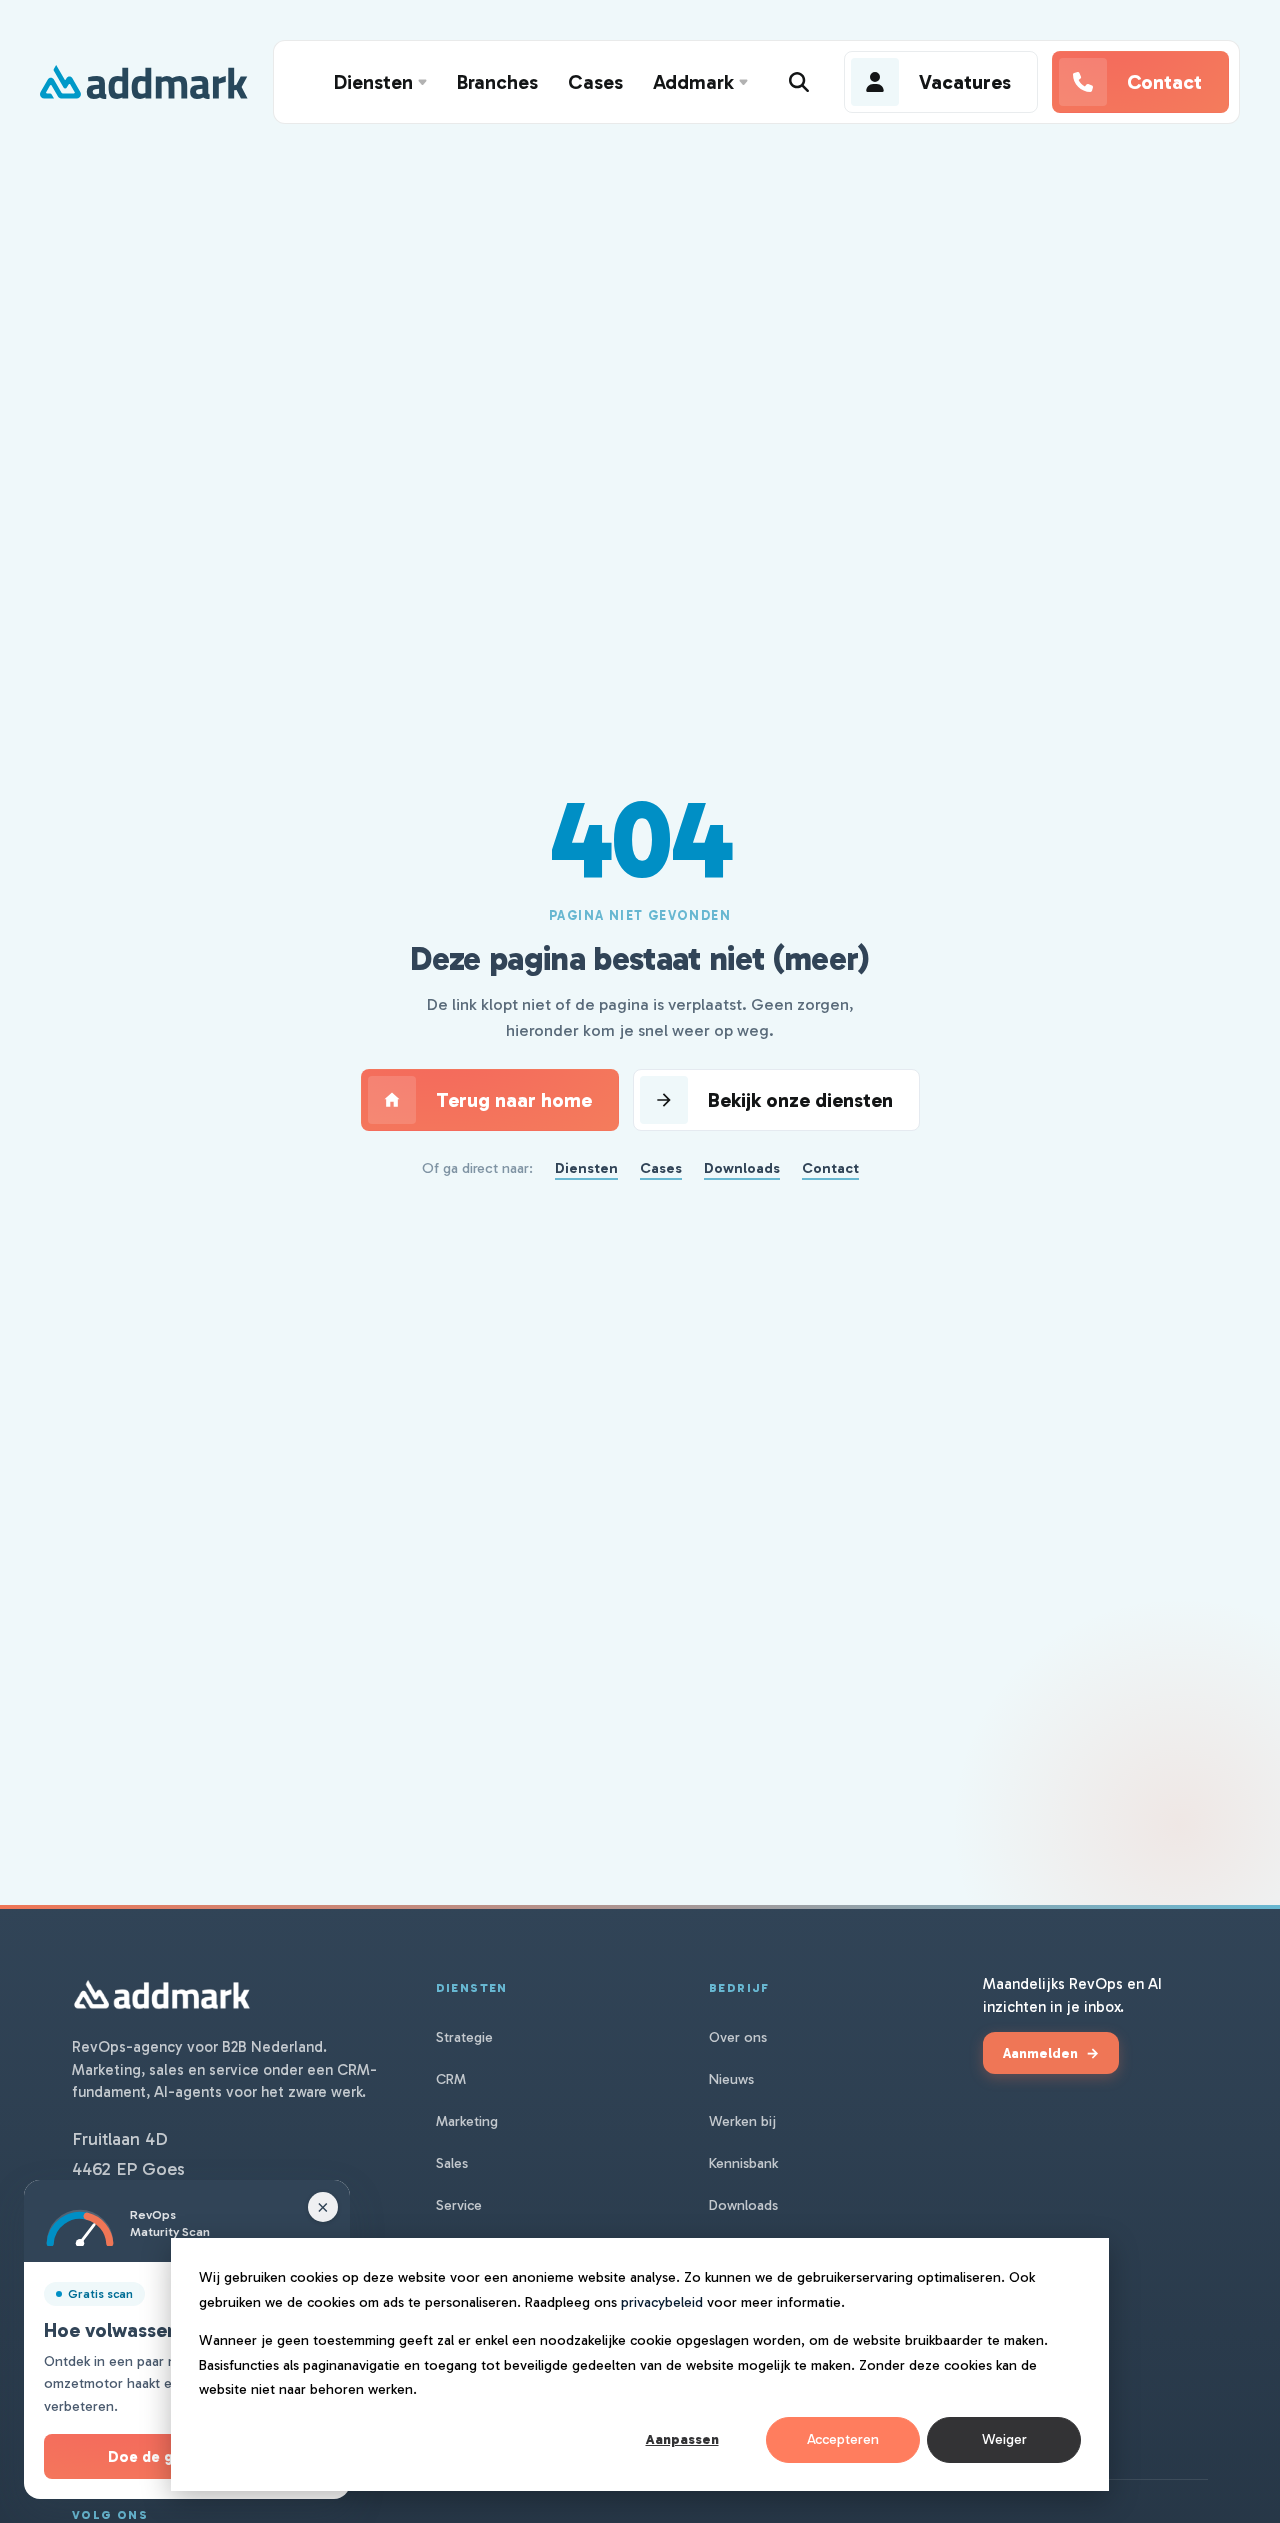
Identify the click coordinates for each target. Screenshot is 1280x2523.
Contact (830, 1168)
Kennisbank (743, 2163)
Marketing (467, 2121)
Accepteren (843, 2439)
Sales (452, 2163)
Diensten (373, 82)
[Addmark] (144, 82)
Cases (595, 82)
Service (459, 2205)
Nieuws (731, 2079)
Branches (497, 82)
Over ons (738, 2037)
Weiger (1004, 2439)
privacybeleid (662, 2302)
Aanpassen (682, 2439)
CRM (451, 2079)
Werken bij (742, 2121)
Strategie (464, 2037)
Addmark (693, 82)
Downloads (742, 1168)
